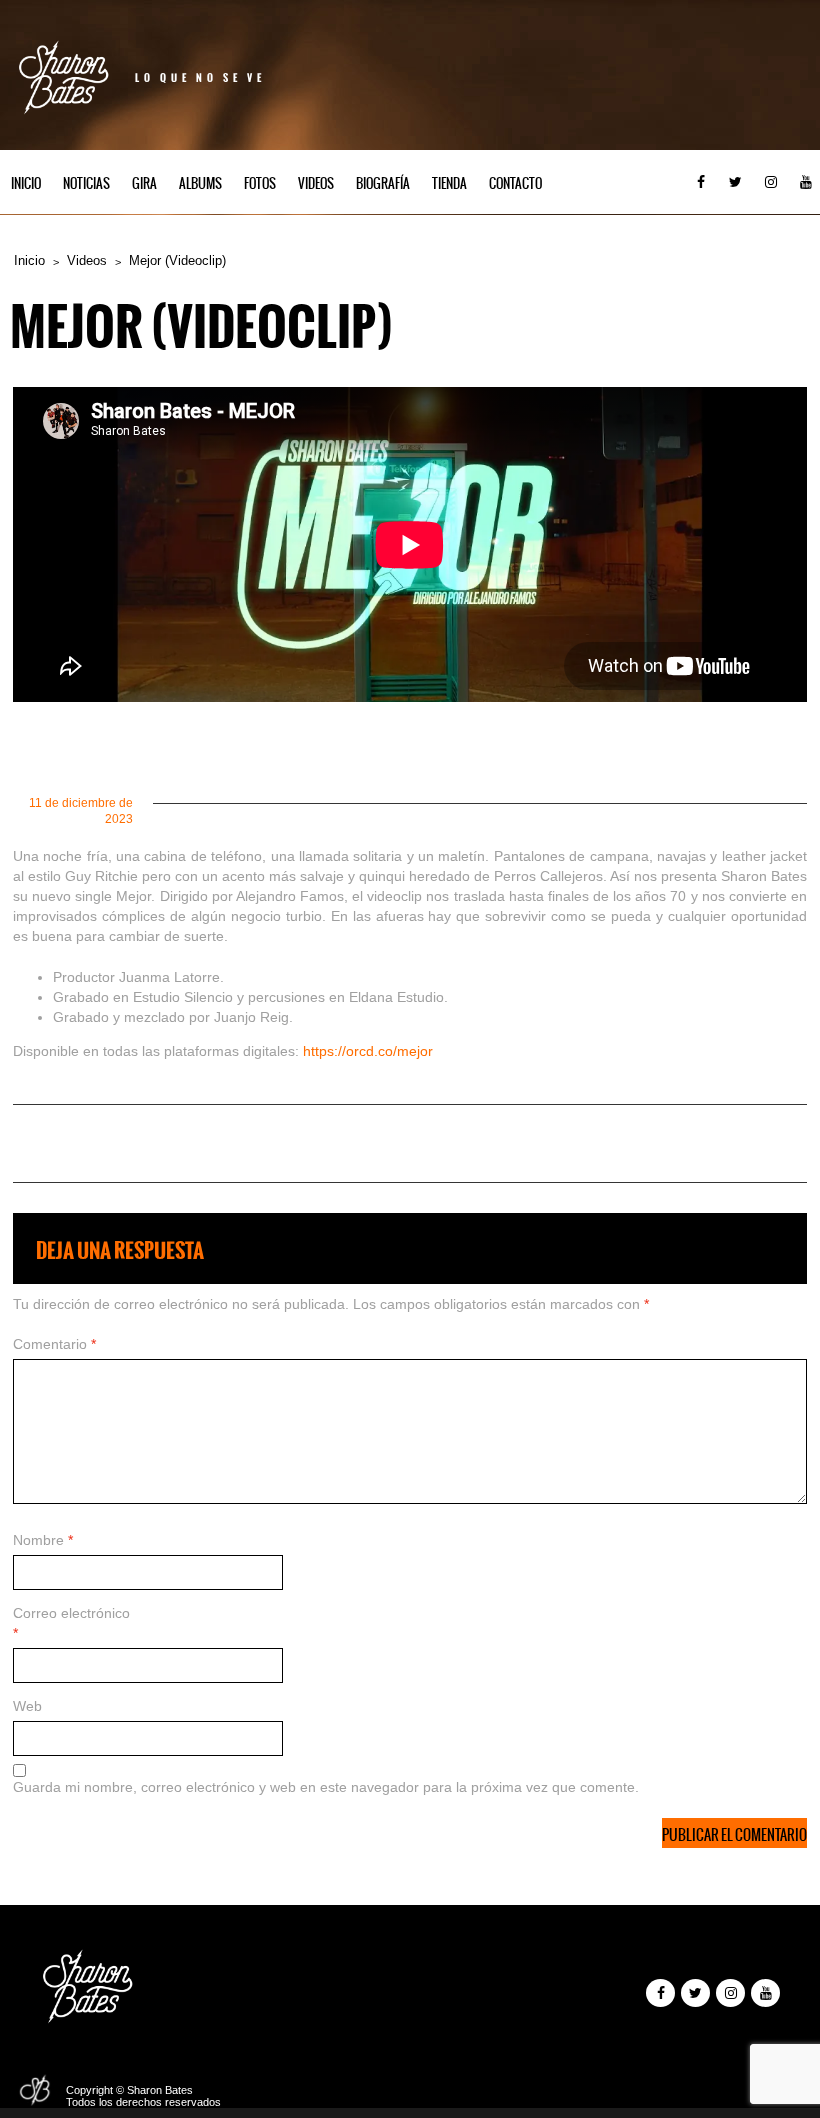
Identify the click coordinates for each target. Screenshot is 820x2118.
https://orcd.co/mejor (368, 1051)
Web (27, 1706)
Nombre (43, 1540)
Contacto (515, 183)
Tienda (449, 183)
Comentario (54, 1344)
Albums (200, 183)
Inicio (26, 183)
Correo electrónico (71, 1623)
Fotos (260, 183)
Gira (144, 183)
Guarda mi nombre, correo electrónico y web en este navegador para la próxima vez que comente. (326, 1787)
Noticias (86, 183)
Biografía (383, 183)
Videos (316, 183)
